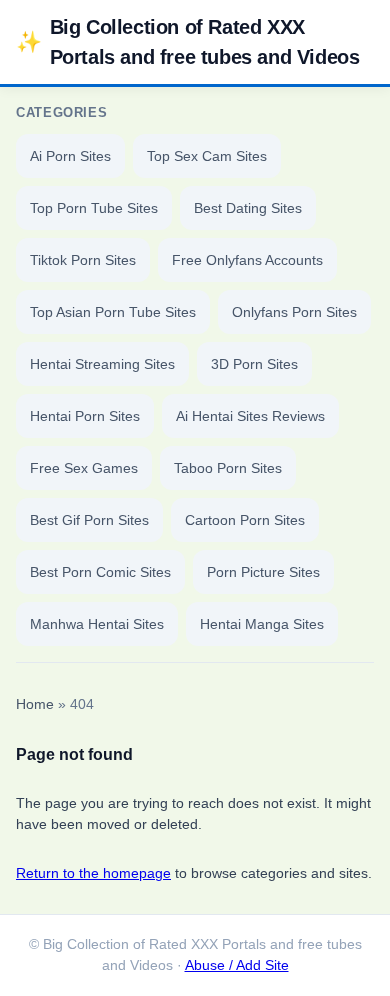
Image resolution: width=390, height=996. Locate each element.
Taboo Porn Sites (228, 468)
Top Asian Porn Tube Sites (113, 312)
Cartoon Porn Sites (245, 520)
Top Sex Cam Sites (207, 156)
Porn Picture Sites (263, 572)
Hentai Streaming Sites (102, 364)
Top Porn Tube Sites (94, 208)
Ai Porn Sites (70, 156)
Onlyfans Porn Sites (294, 312)
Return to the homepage (93, 873)
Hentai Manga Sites (262, 624)
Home (35, 704)
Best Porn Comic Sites (100, 572)
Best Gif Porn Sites (89, 520)
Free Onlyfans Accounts (247, 260)
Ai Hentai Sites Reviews (250, 416)
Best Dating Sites (248, 208)
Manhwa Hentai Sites (97, 624)
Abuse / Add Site (237, 965)
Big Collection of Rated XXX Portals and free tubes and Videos (187, 42)
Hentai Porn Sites (85, 416)
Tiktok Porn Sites (83, 260)
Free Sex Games (84, 468)
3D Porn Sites (254, 364)
